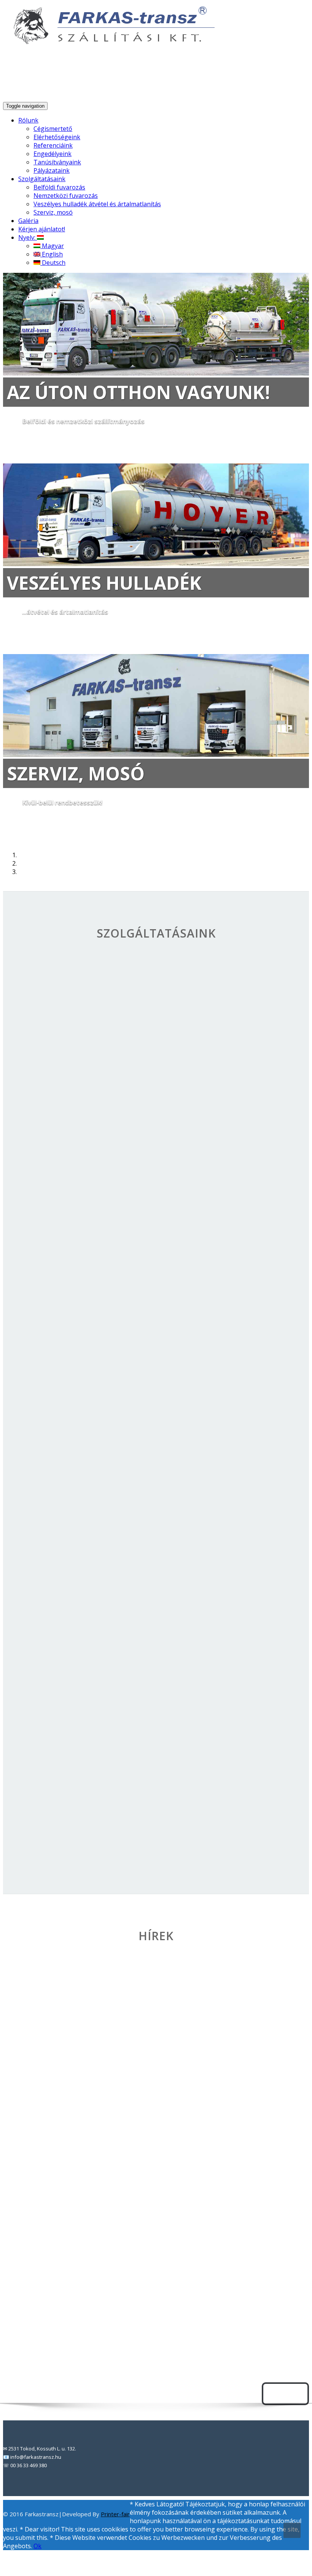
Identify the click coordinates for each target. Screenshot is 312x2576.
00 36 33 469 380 (279, 80)
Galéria (28, 221)
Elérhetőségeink (57, 137)
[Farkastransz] (110, 41)
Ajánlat (285, 2394)
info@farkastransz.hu (208, 80)
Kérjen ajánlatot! (42, 229)
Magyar (52, 246)
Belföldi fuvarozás (59, 187)
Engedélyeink (53, 154)
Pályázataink (52, 170)
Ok (37, 2546)
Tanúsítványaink (57, 162)
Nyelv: (28, 237)
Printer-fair (115, 2514)
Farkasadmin (91, 2078)
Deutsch (53, 263)
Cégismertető (53, 129)
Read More (90, 2065)
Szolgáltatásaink (42, 179)
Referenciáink (53, 145)
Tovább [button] (23, 446)
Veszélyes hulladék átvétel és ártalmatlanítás (97, 204)
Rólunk (28, 120)
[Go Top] (292, 2530)
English (52, 254)
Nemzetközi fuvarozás (66, 196)
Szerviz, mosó (53, 212)
